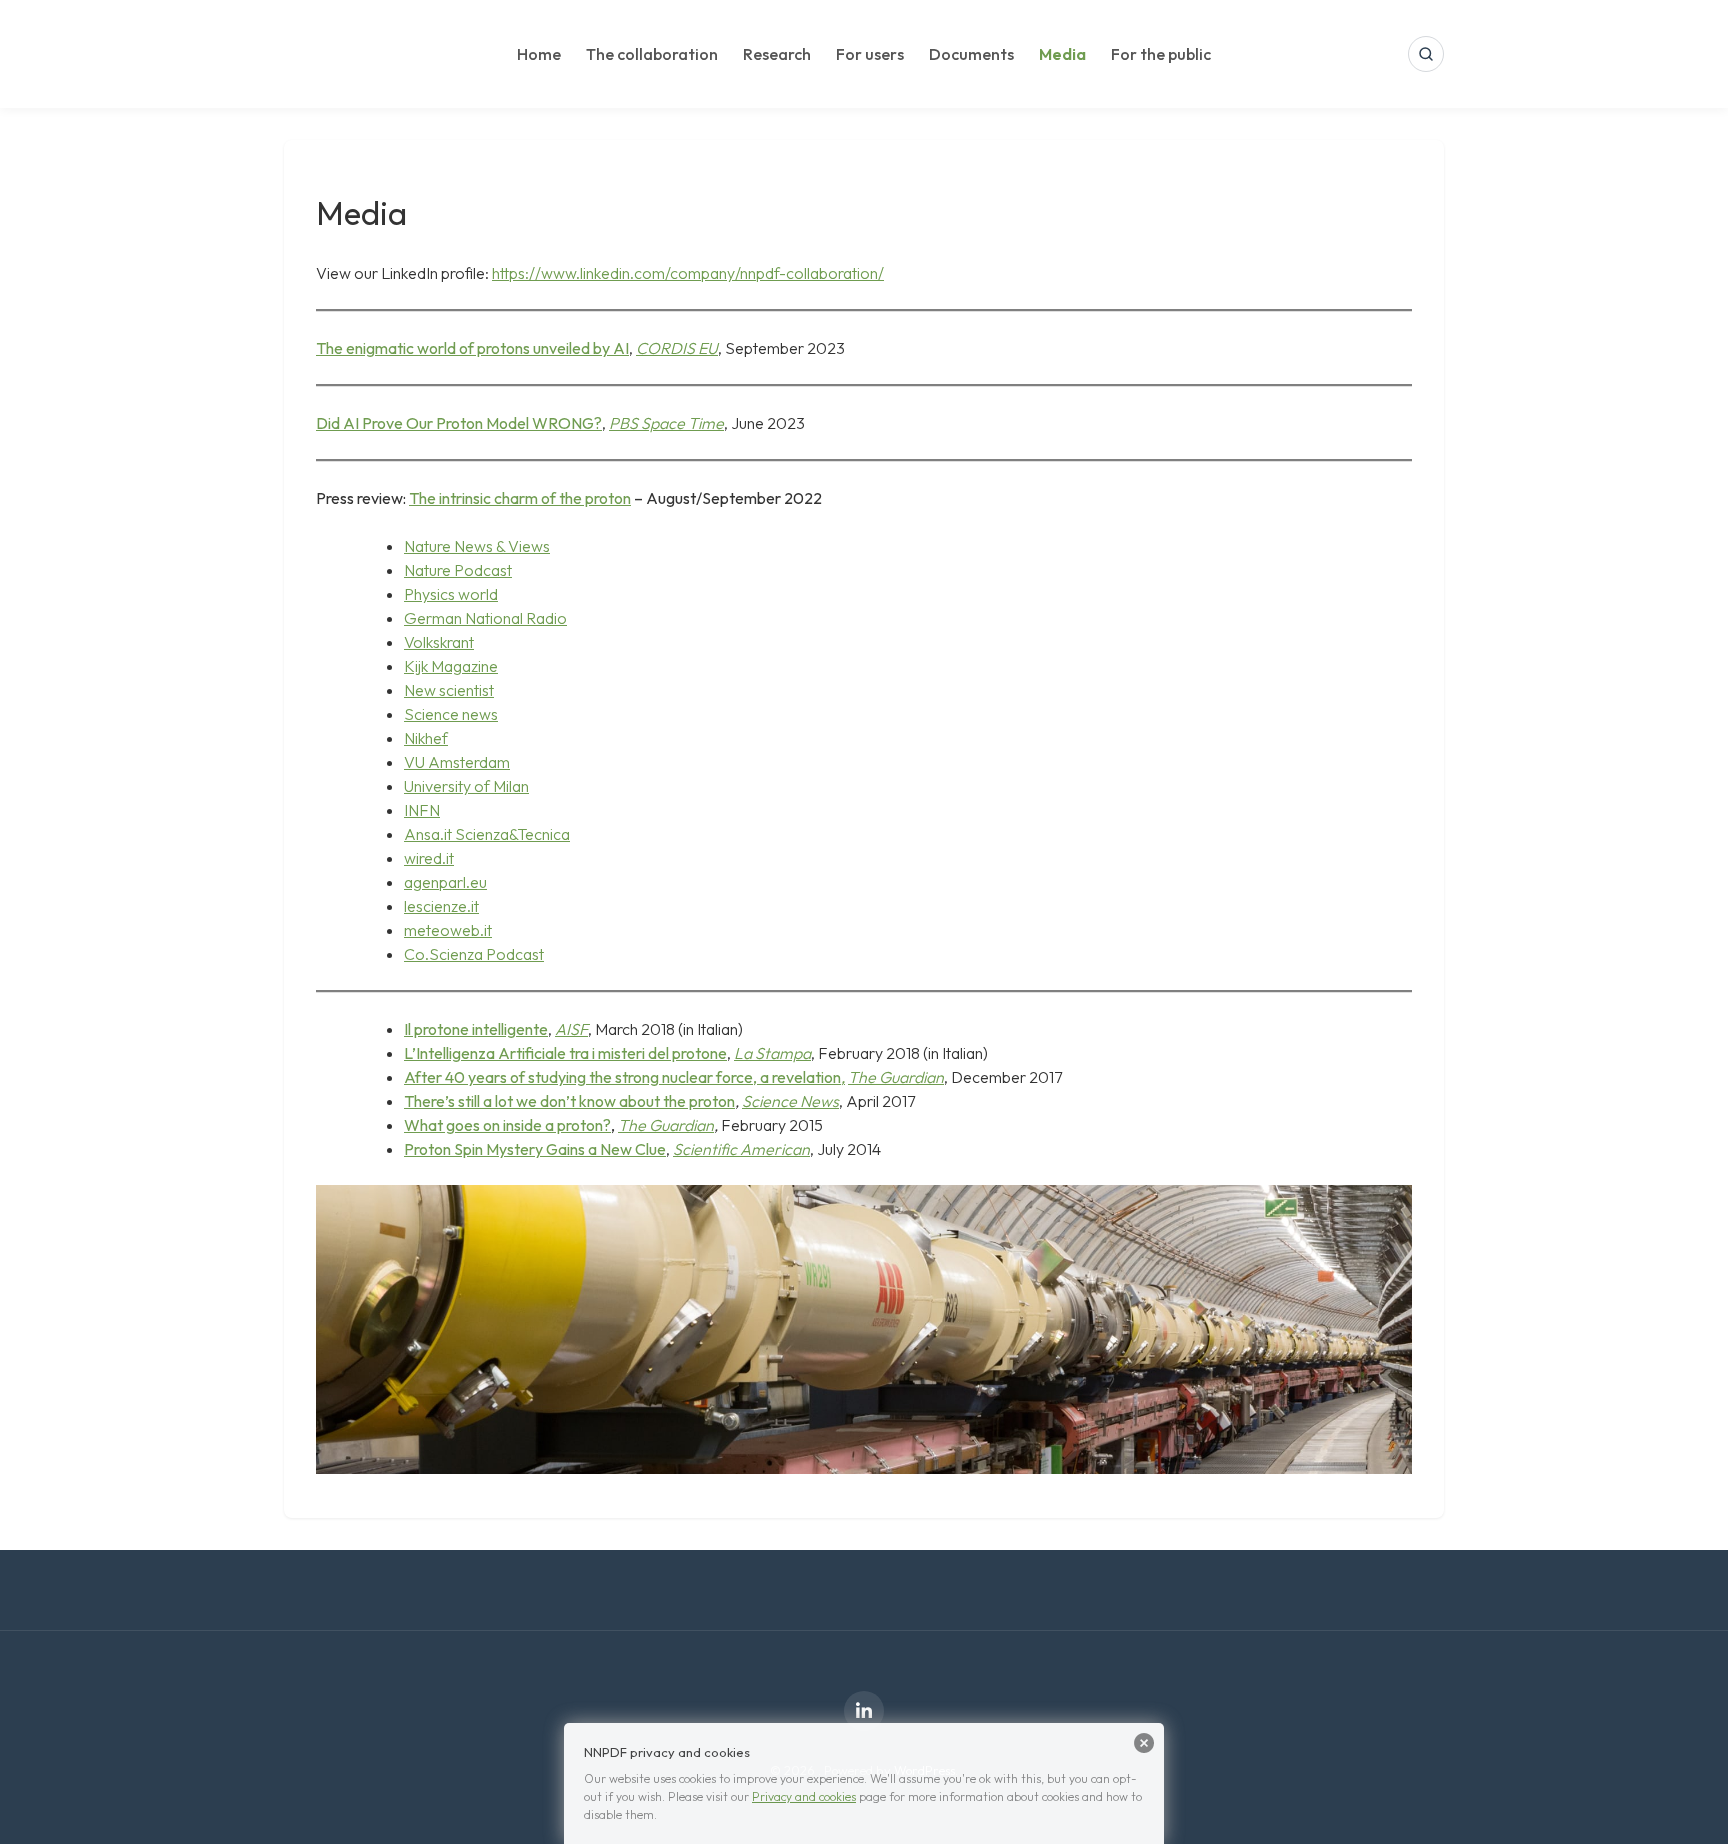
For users (870, 54)
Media (1062, 54)
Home (539, 54)
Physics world (451, 594)
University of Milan (466, 786)
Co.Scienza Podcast (474, 954)
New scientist (449, 690)
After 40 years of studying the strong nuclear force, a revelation (622, 1077)
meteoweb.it (448, 930)
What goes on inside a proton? (507, 1125)
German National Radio (485, 618)
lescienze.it (441, 906)
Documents (971, 54)
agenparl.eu (445, 882)
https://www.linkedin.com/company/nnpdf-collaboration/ (688, 273)
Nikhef (426, 738)
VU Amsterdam (457, 762)
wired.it (429, 858)
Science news (451, 714)
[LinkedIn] (864, 1711)
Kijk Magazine (451, 666)
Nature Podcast (458, 570)
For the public (1161, 54)
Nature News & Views (477, 546)
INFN (422, 810)
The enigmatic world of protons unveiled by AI (472, 348)
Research (777, 54)
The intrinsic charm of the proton (520, 498)
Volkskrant (439, 642)
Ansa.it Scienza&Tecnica (487, 834)
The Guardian (666, 1125)
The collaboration (652, 54)
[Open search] (1426, 54)
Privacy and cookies (804, 1796)
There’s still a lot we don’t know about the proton (569, 1101)
